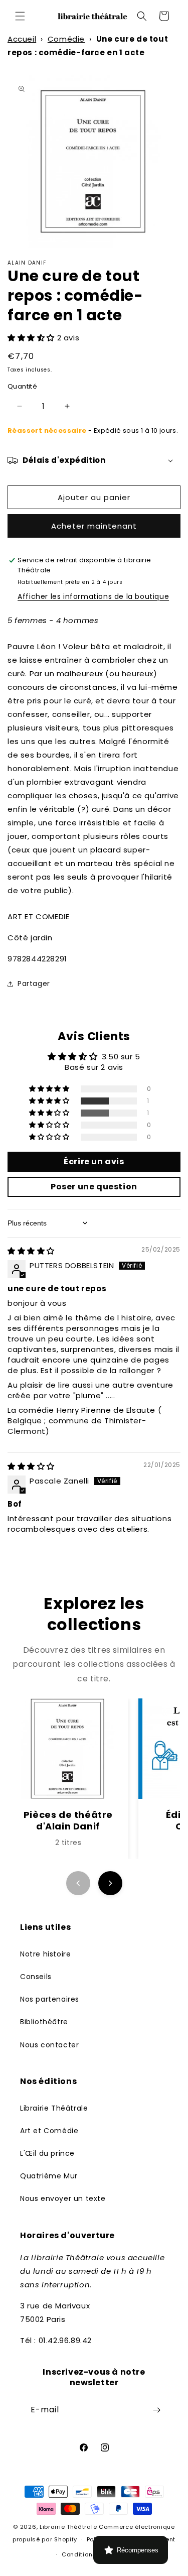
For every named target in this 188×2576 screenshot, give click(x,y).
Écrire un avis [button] (94, 1161)
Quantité (22, 386)
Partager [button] (34, 984)
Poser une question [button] (94, 1187)
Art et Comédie (49, 2131)
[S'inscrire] (156, 2410)
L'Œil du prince (47, 2153)
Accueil (22, 39)
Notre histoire (45, 1954)
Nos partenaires (50, 1999)
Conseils (36, 1977)
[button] (20, 16)
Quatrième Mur (49, 2176)
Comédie (66, 39)
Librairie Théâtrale (54, 2108)
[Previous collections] (78, 1883)
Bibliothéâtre (44, 2022)
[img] (31, 1251)
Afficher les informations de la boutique (93, 596)
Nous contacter (49, 2045)
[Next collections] (110, 1883)
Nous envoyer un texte (63, 2198)
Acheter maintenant (94, 526)
